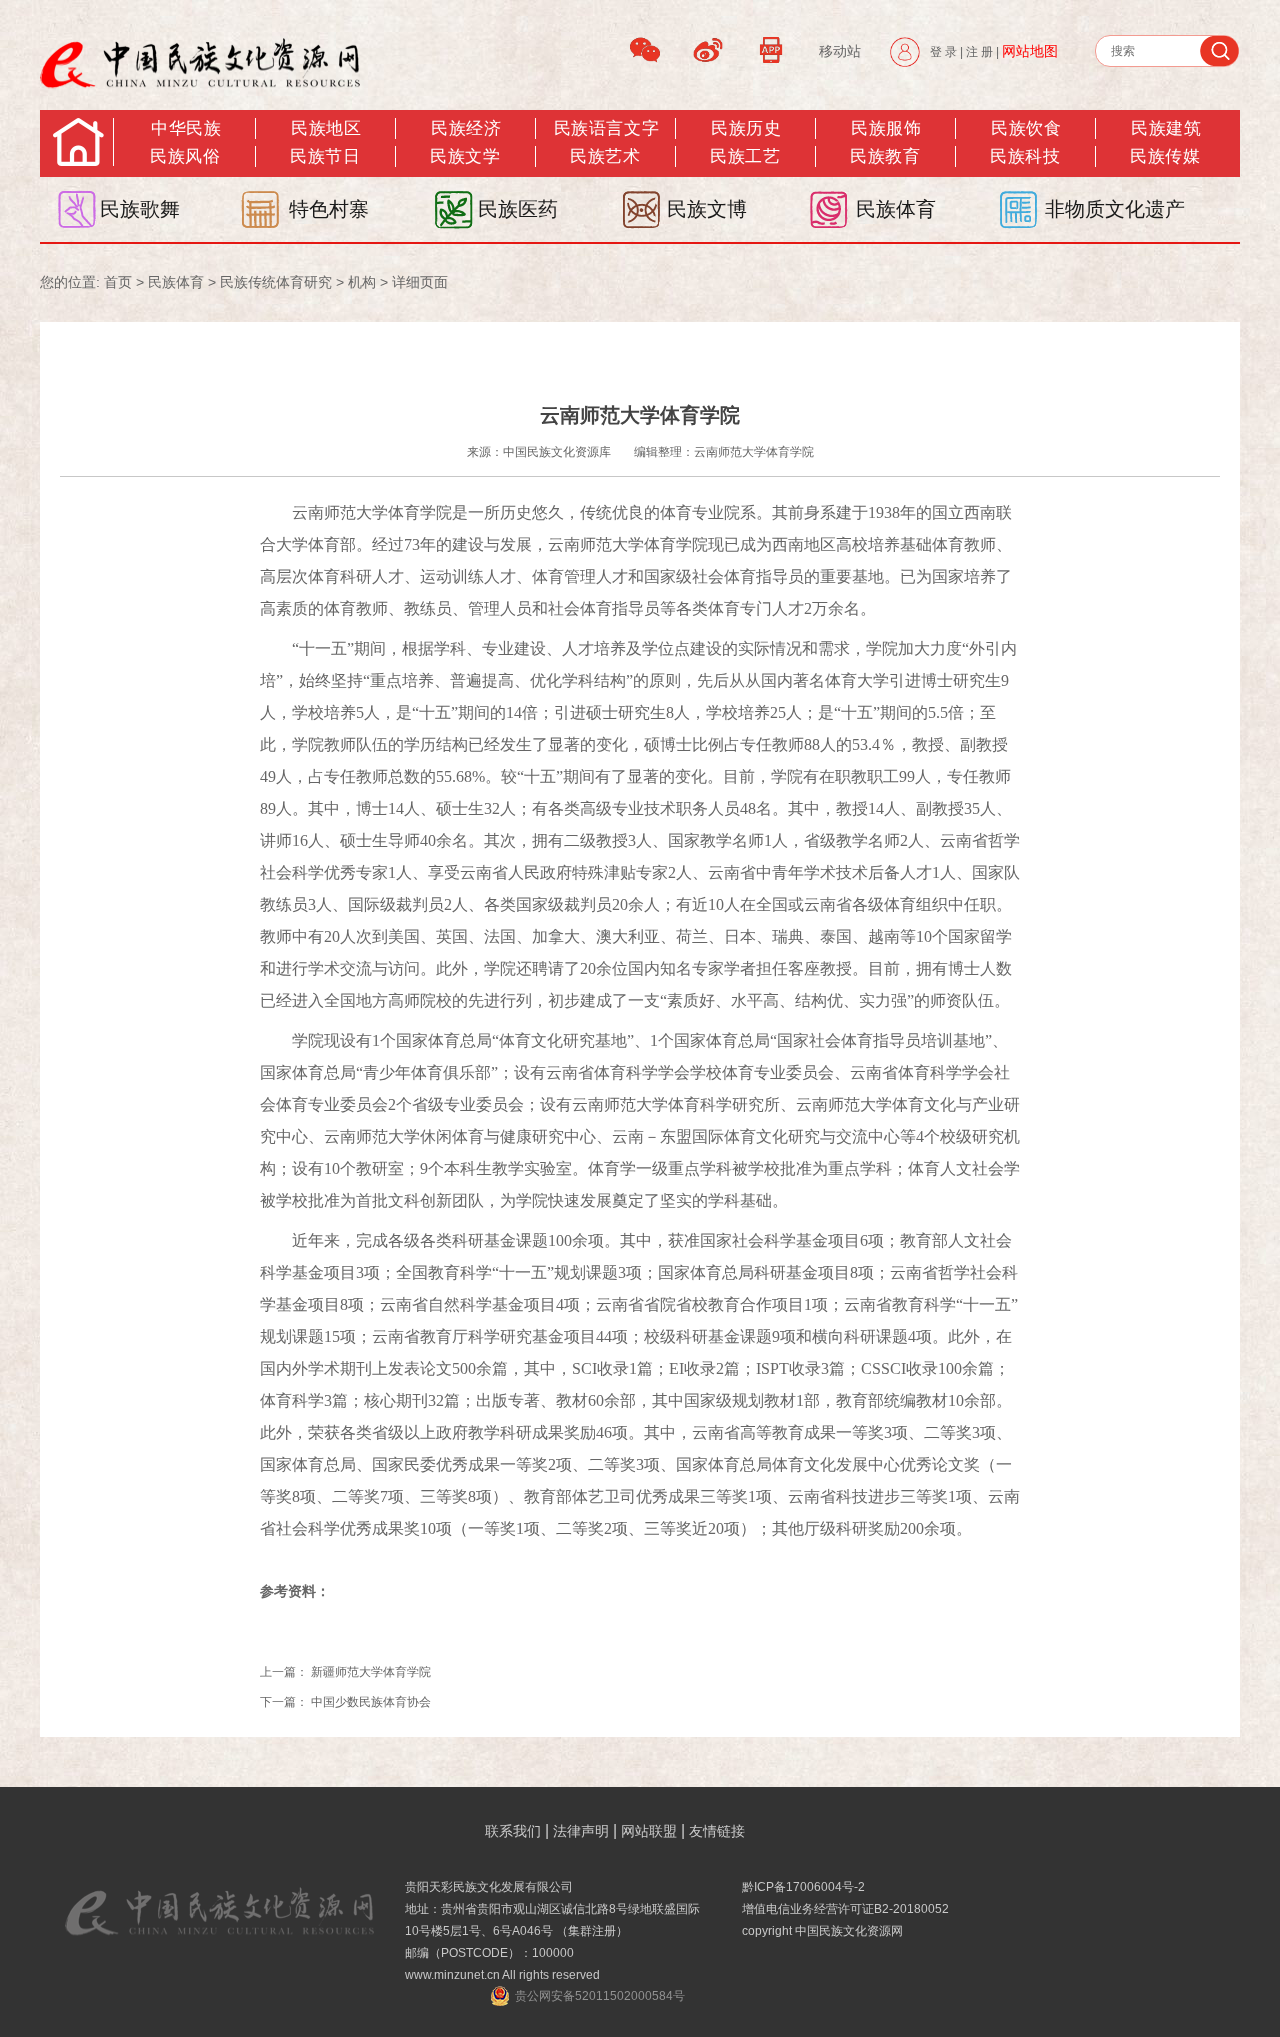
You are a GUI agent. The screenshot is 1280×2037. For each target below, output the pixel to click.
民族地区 (326, 128)
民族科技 (1025, 156)
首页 (118, 282)
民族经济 (466, 128)
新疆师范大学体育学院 (371, 1672)
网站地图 (1030, 51)
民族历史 (746, 128)
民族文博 (707, 209)
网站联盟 (649, 1831)
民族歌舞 (140, 209)
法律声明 (581, 1831)
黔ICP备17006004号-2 (803, 1887)
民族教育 (885, 156)
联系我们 (513, 1831)
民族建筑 (1166, 128)
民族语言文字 (606, 128)
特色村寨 (329, 209)
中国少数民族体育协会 (371, 1702)
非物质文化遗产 (1115, 209)
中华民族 (186, 128)
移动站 (840, 51)
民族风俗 (185, 156)
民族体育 (896, 209)
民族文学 (465, 156)
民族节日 (325, 156)
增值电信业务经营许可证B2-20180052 (845, 1909)
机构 (362, 282)
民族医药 (518, 209)
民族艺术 (605, 156)
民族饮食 (1026, 128)
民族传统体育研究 (276, 282)
